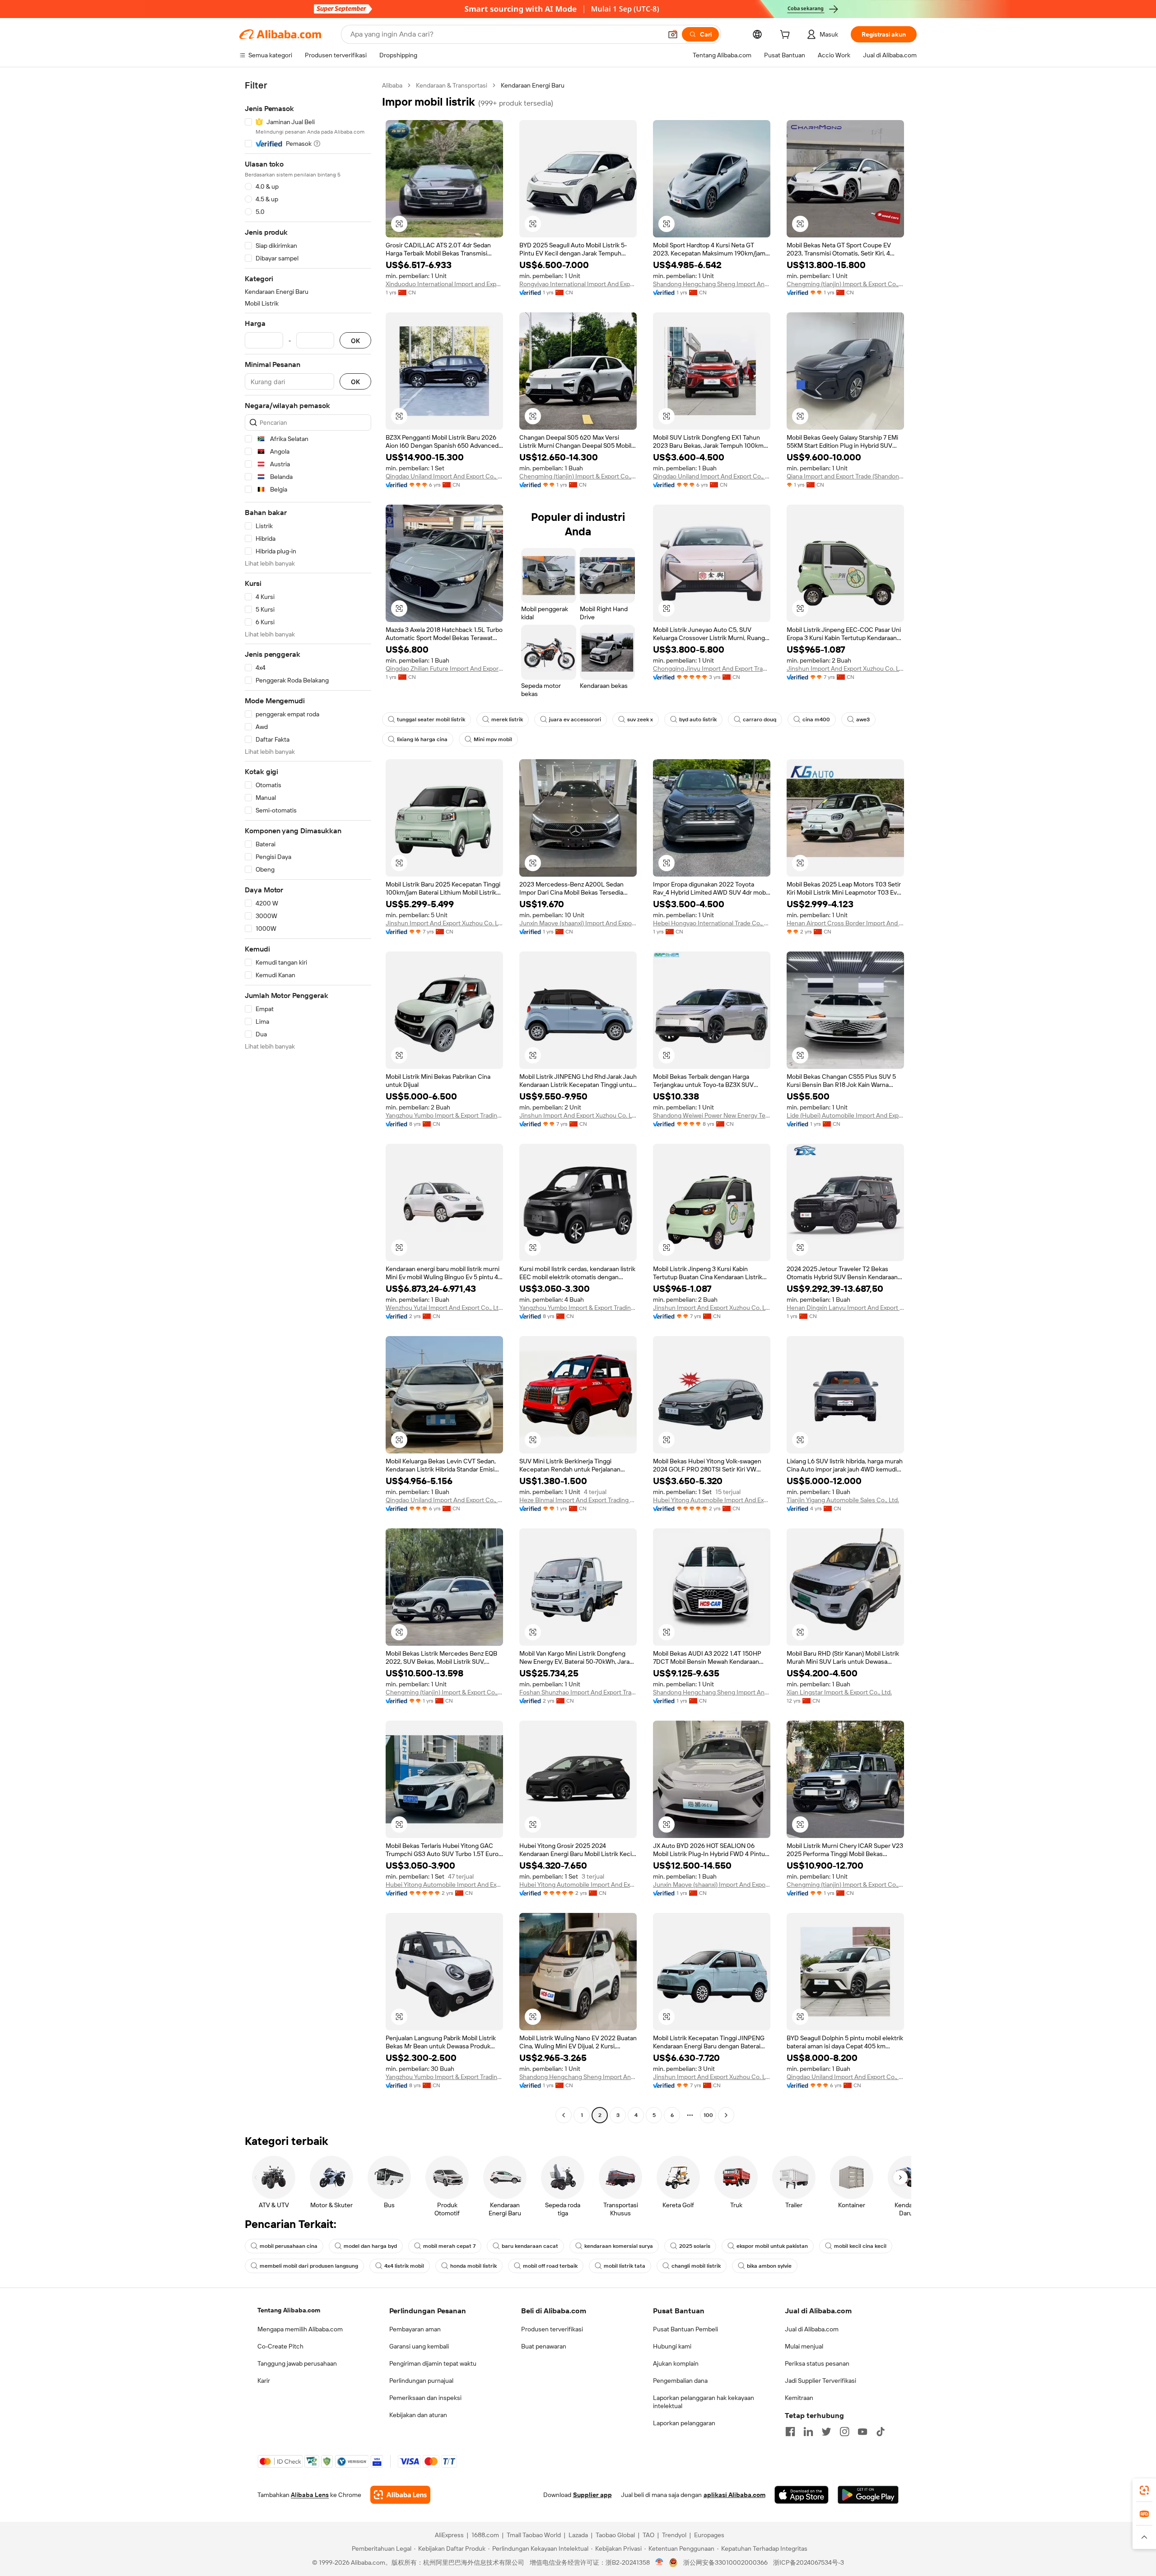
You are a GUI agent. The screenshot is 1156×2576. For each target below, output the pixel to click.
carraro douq (760, 719)
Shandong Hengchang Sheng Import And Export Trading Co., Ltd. (712, 284)
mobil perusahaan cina (289, 2246)
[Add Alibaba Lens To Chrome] (400, 2495)
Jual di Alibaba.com (812, 2329)
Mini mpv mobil (493, 739)
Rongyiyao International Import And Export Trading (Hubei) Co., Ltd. (578, 284)
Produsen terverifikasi (552, 2329)
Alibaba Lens (310, 2495)
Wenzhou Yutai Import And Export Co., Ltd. (444, 1308)
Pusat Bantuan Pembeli (685, 2329)
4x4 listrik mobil (404, 2266)
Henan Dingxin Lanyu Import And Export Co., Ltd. (845, 1308)
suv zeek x (640, 719)
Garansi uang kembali (419, 2346)
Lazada (578, 2535)
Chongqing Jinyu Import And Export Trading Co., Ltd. (712, 668)
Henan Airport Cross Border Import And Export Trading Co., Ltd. (845, 923)
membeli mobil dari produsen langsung (309, 2266)
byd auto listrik (698, 719)
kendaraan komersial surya (619, 2246)
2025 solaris (695, 2246)
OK (355, 341)
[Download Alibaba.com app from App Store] (802, 2495)
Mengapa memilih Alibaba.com (300, 2329)
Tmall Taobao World (534, 2535)
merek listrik (507, 719)
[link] (1144, 2490)
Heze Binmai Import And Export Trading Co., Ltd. (578, 1500)
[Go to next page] (726, 2115)
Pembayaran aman (415, 2329)
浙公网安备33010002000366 (725, 2562)
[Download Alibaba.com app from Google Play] (868, 2495)
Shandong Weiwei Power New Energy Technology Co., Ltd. (712, 1115)
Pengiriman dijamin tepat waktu (433, 2363)
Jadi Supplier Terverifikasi (820, 2381)
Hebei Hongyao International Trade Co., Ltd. (712, 923)
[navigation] (308, 1101)
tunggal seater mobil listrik (431, 719)
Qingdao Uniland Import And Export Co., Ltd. (444, 476)
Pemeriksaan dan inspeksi (425, 2398)
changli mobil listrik (696, 2266)
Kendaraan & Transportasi (452, 85)
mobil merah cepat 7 (449, 2246)
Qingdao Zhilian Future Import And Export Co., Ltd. (444, 668)
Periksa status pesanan (817, 2363)
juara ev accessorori (575, 719)
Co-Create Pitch (280, 2346)
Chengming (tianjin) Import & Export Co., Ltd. (845, 284)
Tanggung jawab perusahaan (297, 2363)
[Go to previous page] (564, 2115)
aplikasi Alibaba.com (734, 2495)
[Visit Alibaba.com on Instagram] (844, 2432)
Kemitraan (799, 2398)
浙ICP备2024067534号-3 (809, 2562)
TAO (648, 2535)
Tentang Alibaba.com (289, 2310)
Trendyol (674, 2535)
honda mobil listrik (473, 2266)
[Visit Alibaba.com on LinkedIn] (808, 2432)
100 (708, 2115)
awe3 (863, 719)
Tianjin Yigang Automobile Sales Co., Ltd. (843, 1500)
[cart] (787, 36)
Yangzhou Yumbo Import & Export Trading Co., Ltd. (444, 1115)
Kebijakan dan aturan (418, 2415)
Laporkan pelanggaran (684, 2423)
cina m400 (816, 719)
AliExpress (449, 2535)
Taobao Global (615, 2535)
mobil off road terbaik (550, 2266)
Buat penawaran (544, 2346)
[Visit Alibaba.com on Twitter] (826, 2432)
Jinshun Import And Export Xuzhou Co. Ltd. (845, 668)
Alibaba (392, 85)
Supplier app (592, 2495)
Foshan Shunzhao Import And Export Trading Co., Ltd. (578, 1692)
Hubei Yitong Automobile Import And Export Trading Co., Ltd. (712, 1500)
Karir (264, 2381)
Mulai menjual (804, 2346)
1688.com (485, 2535)
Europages (709, 2535)
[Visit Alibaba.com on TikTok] (881, 2432)
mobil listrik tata (625, 2266)
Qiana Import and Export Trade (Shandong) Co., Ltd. (845, 476)
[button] (673, 34)
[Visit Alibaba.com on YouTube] (862, 2432)
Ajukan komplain (676, 2363)
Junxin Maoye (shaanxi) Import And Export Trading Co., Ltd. (578, 923)
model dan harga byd (370, 2246)
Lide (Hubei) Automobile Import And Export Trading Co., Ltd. (845, 1115)
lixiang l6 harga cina (422, 739)
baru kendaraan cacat (530, 2246)
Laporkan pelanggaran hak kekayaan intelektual (704, 2402)
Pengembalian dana (680, 2381)
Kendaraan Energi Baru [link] (533, 85)
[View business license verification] (660, 2562)
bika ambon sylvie (769, 2266)
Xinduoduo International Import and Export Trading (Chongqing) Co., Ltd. (444, 284)
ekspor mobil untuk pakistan (772, 2246)
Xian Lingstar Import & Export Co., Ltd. (839, 1692)
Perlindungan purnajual (421, 2381)
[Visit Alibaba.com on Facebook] (790, 2432)
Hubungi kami (672, 2346)
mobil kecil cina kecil (860, 2246)
